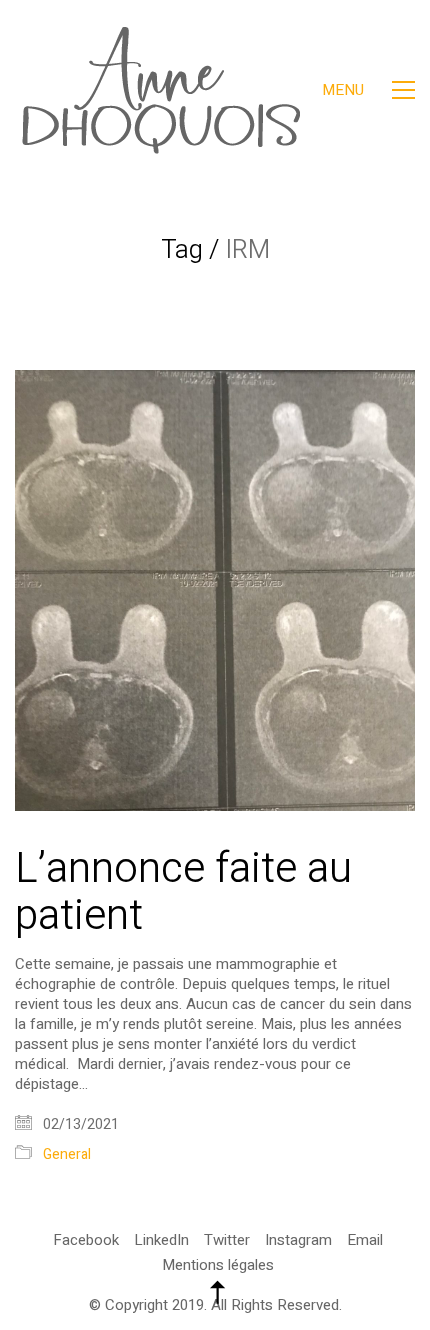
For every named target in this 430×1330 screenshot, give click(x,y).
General (67, 1155)
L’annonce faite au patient (183, 892)
